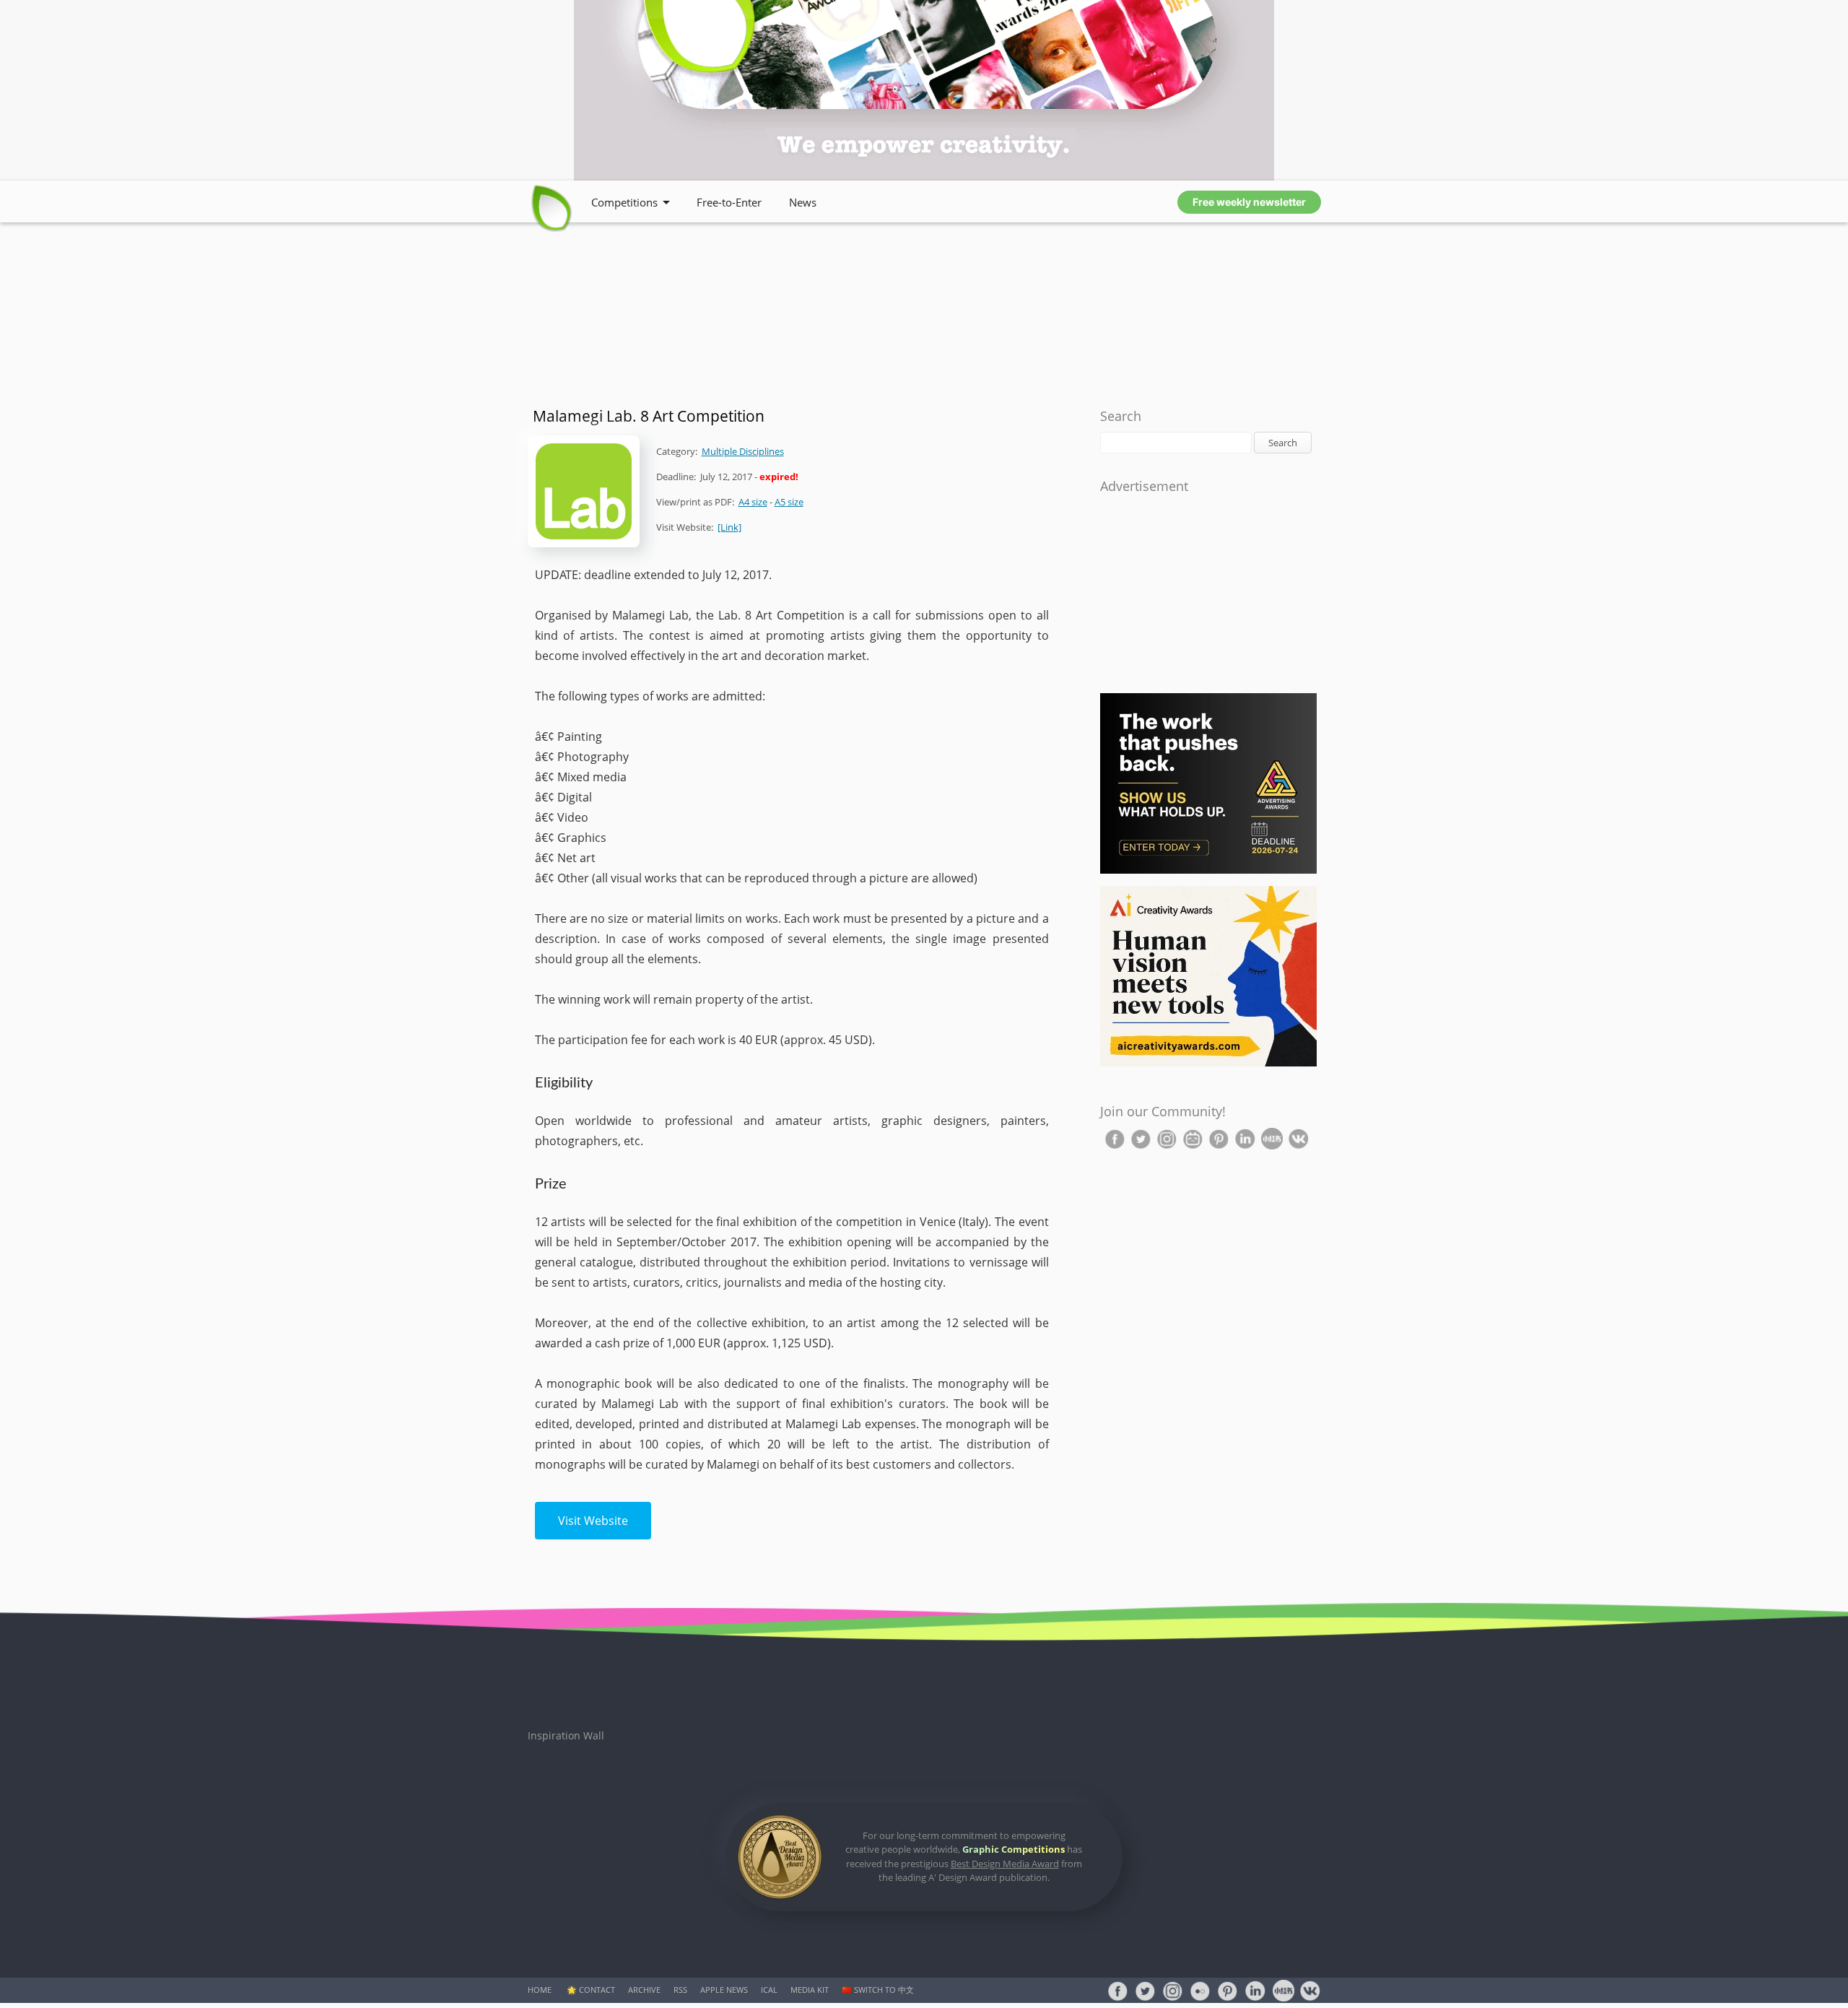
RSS (680, 1990)
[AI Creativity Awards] (1208, 1063)
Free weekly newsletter (1249, 202)
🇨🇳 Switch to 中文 (878, 1990)
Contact (597, 1990)
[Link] (729, 527)
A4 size (753, 502)
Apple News (724, 1990)
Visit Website (593, 1521)
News (803, 202)
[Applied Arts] (1208, 870)
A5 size (789, 502)
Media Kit (810, 1990)
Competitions (624, 202)
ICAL (769, 1990)
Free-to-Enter (729, 202)
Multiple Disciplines (743, 451)
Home (540, 1990)
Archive (644, 1990)
